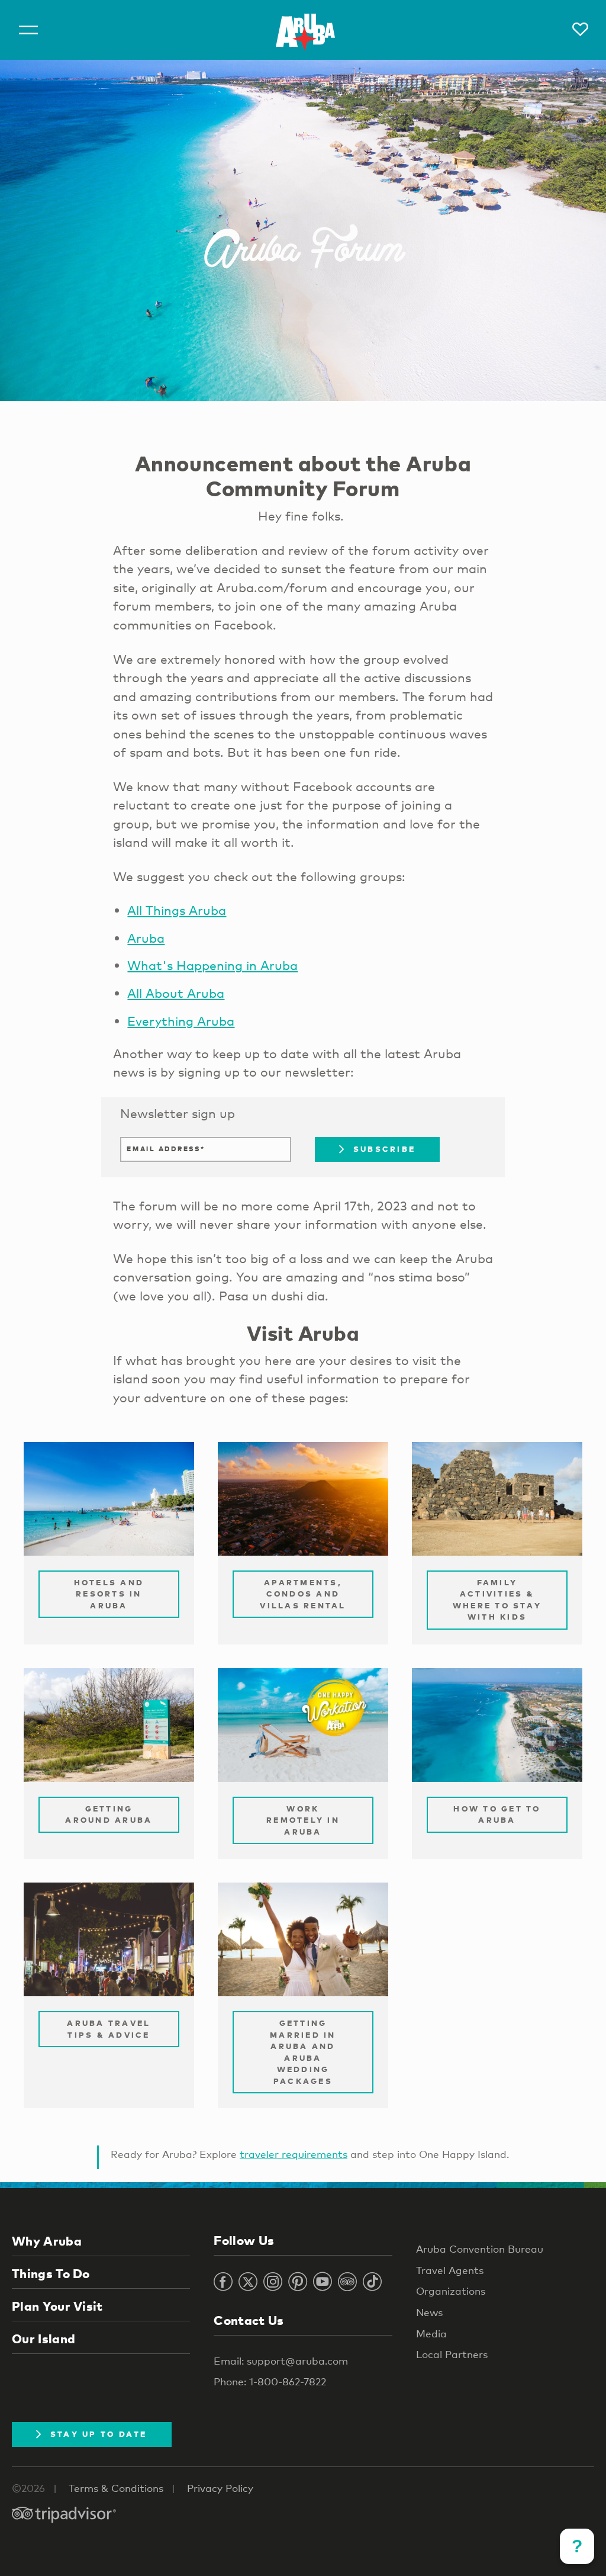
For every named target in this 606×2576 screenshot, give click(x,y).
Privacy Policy (220, 2488)
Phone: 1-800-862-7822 (270, 2381)
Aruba (146, 938)
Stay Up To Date (99, 2434)
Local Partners (452, 2354)
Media (431, 2334)
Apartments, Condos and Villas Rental (303, 1594)
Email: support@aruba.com (281, 2361)
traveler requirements (294, 2154)
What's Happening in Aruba (212, 965)
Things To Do (51, 2273)
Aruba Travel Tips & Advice (109, 2029)
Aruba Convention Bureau (480, 2249)
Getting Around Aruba (109, 1814)
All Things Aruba (177, 910)
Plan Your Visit (57, 2306)
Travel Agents (450, 2270)
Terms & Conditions (116, 2488)
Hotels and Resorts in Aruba (109, 1594)
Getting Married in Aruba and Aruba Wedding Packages (303, 2052)
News (429, 2312)
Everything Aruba (181, 1021)
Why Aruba (47, 2241)
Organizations (451, 2291)
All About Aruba (176, 993)
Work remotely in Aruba (303, 1820)
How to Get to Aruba (497, 1814)
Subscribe (384, 1149)
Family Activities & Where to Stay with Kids (497, 1600)
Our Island (43, 2339)
